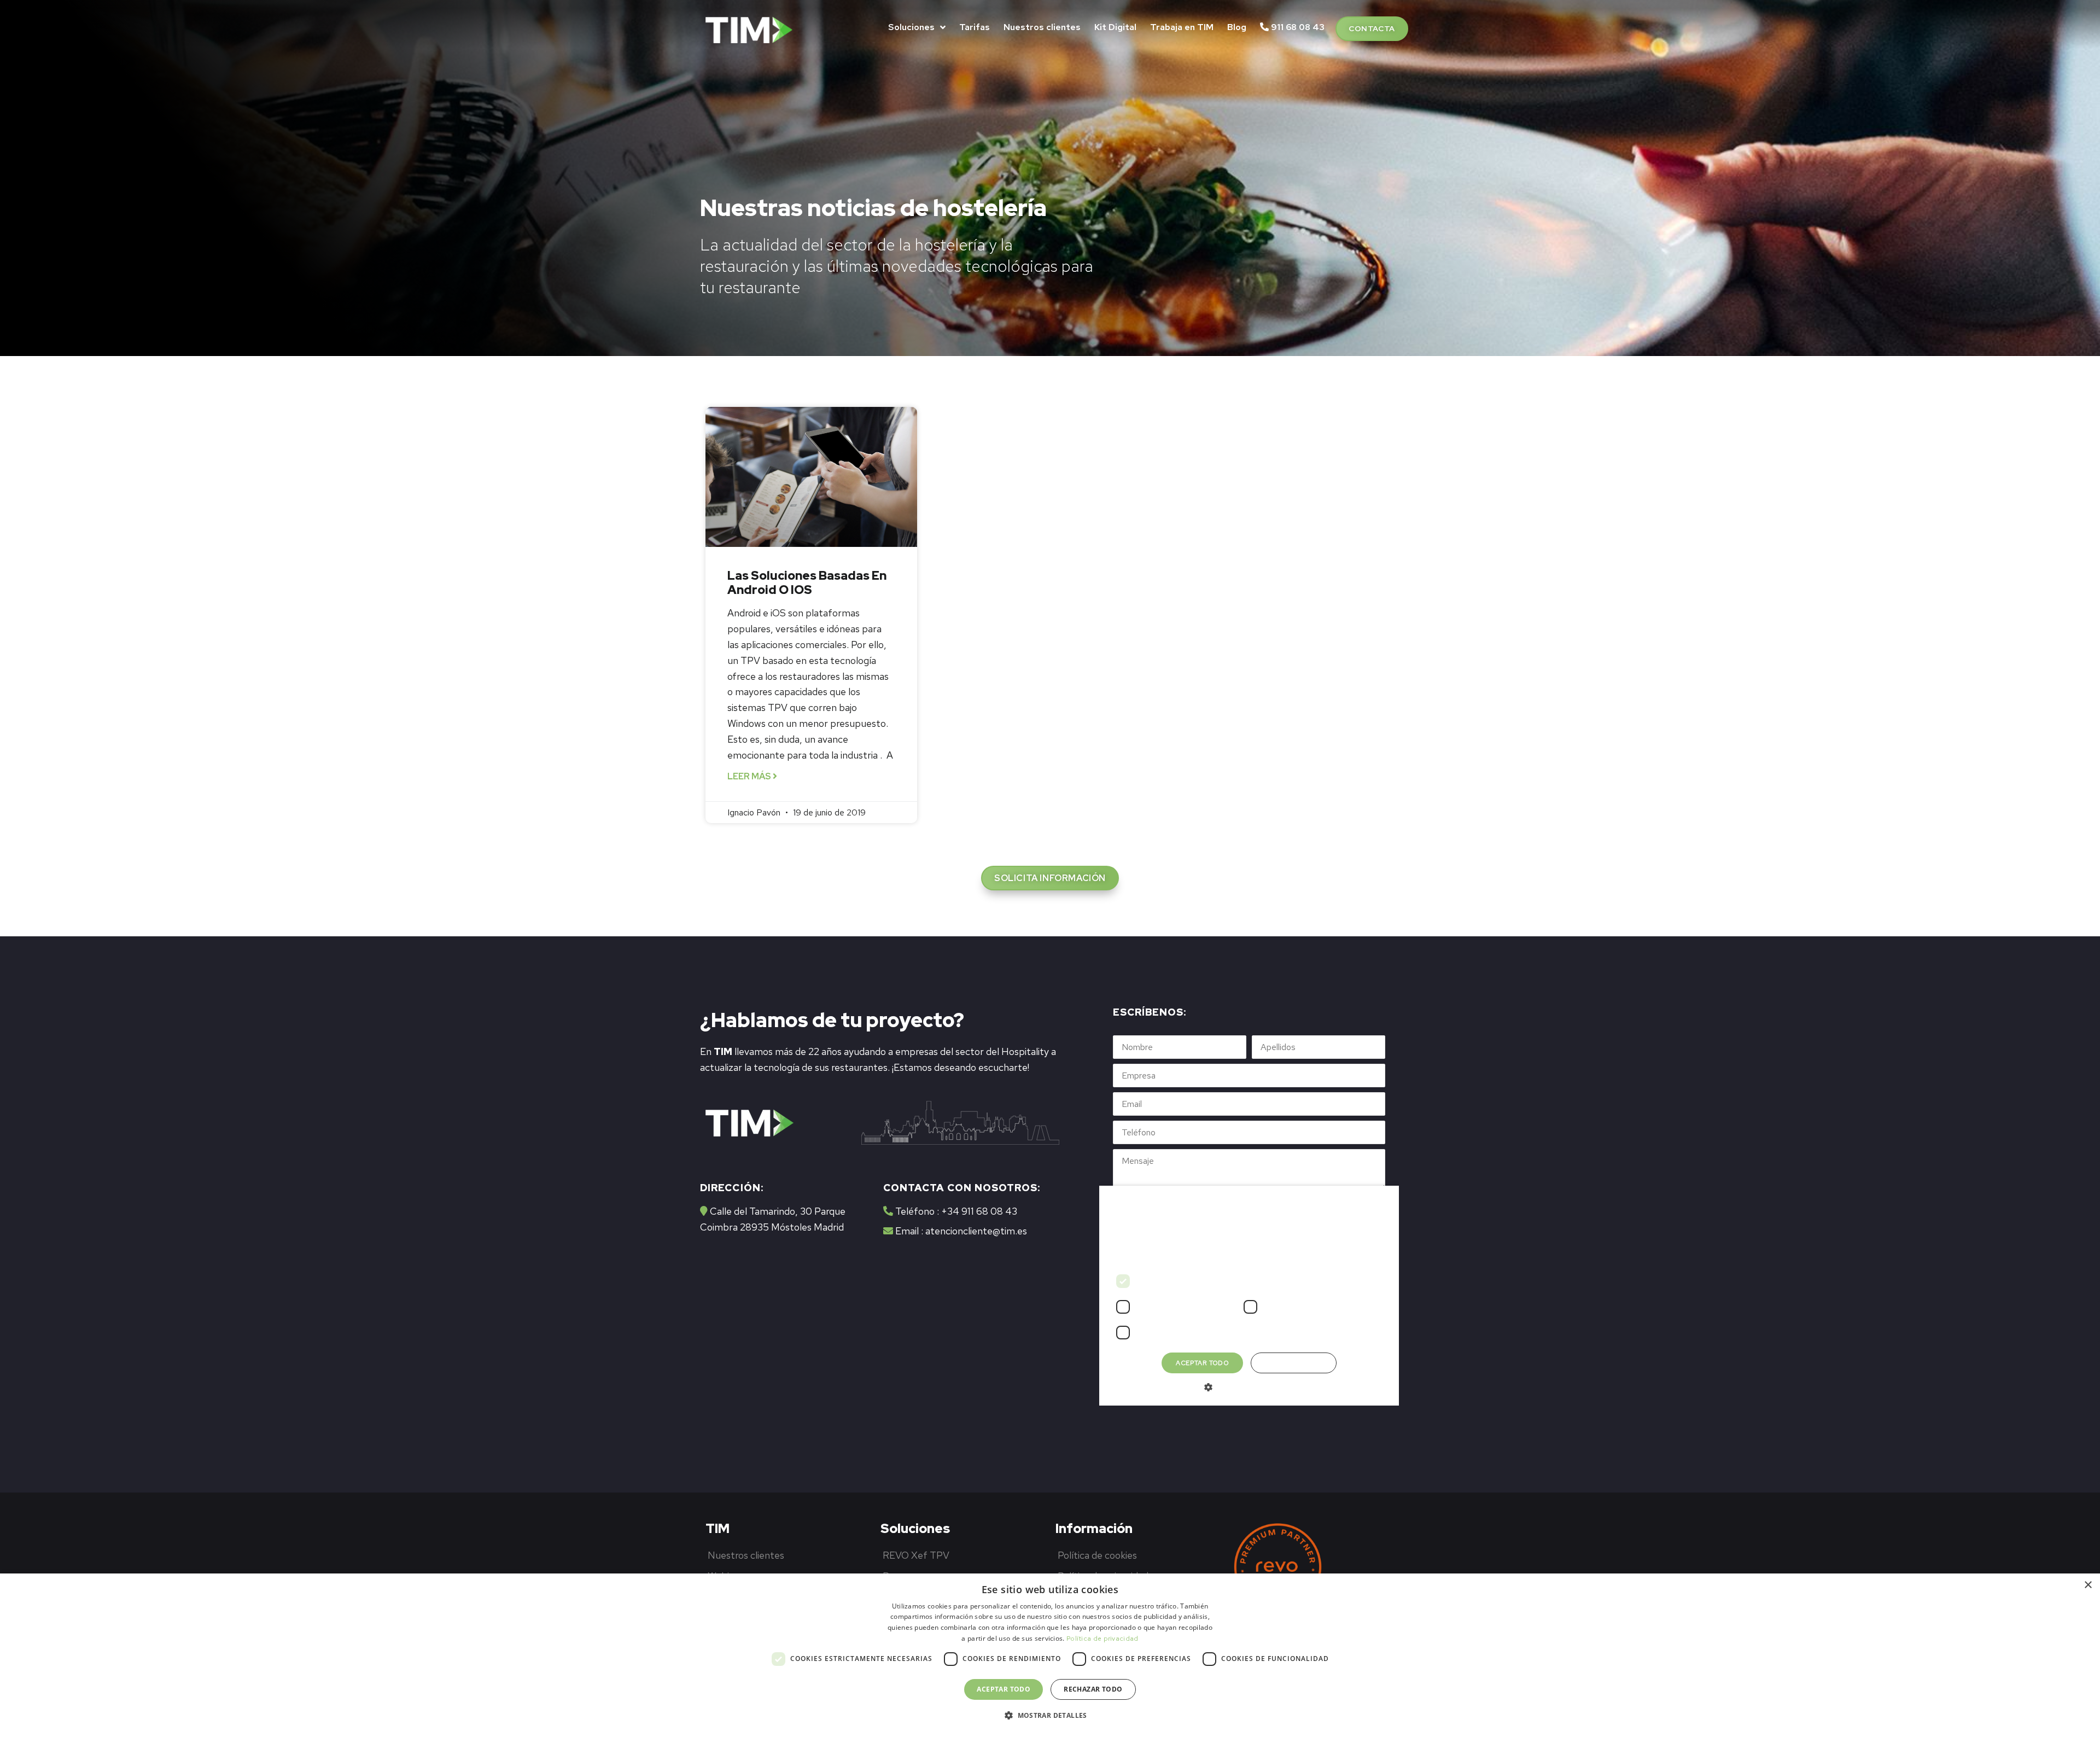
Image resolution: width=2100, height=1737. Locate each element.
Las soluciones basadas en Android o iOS (807, 583)
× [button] (2088, 1585)
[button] (1372, 29)
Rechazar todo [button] (1093, 1689)
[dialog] (1050, 1655)
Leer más (750, 776)
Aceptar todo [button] (1004, 1689)
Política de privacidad (1102, 1639)
